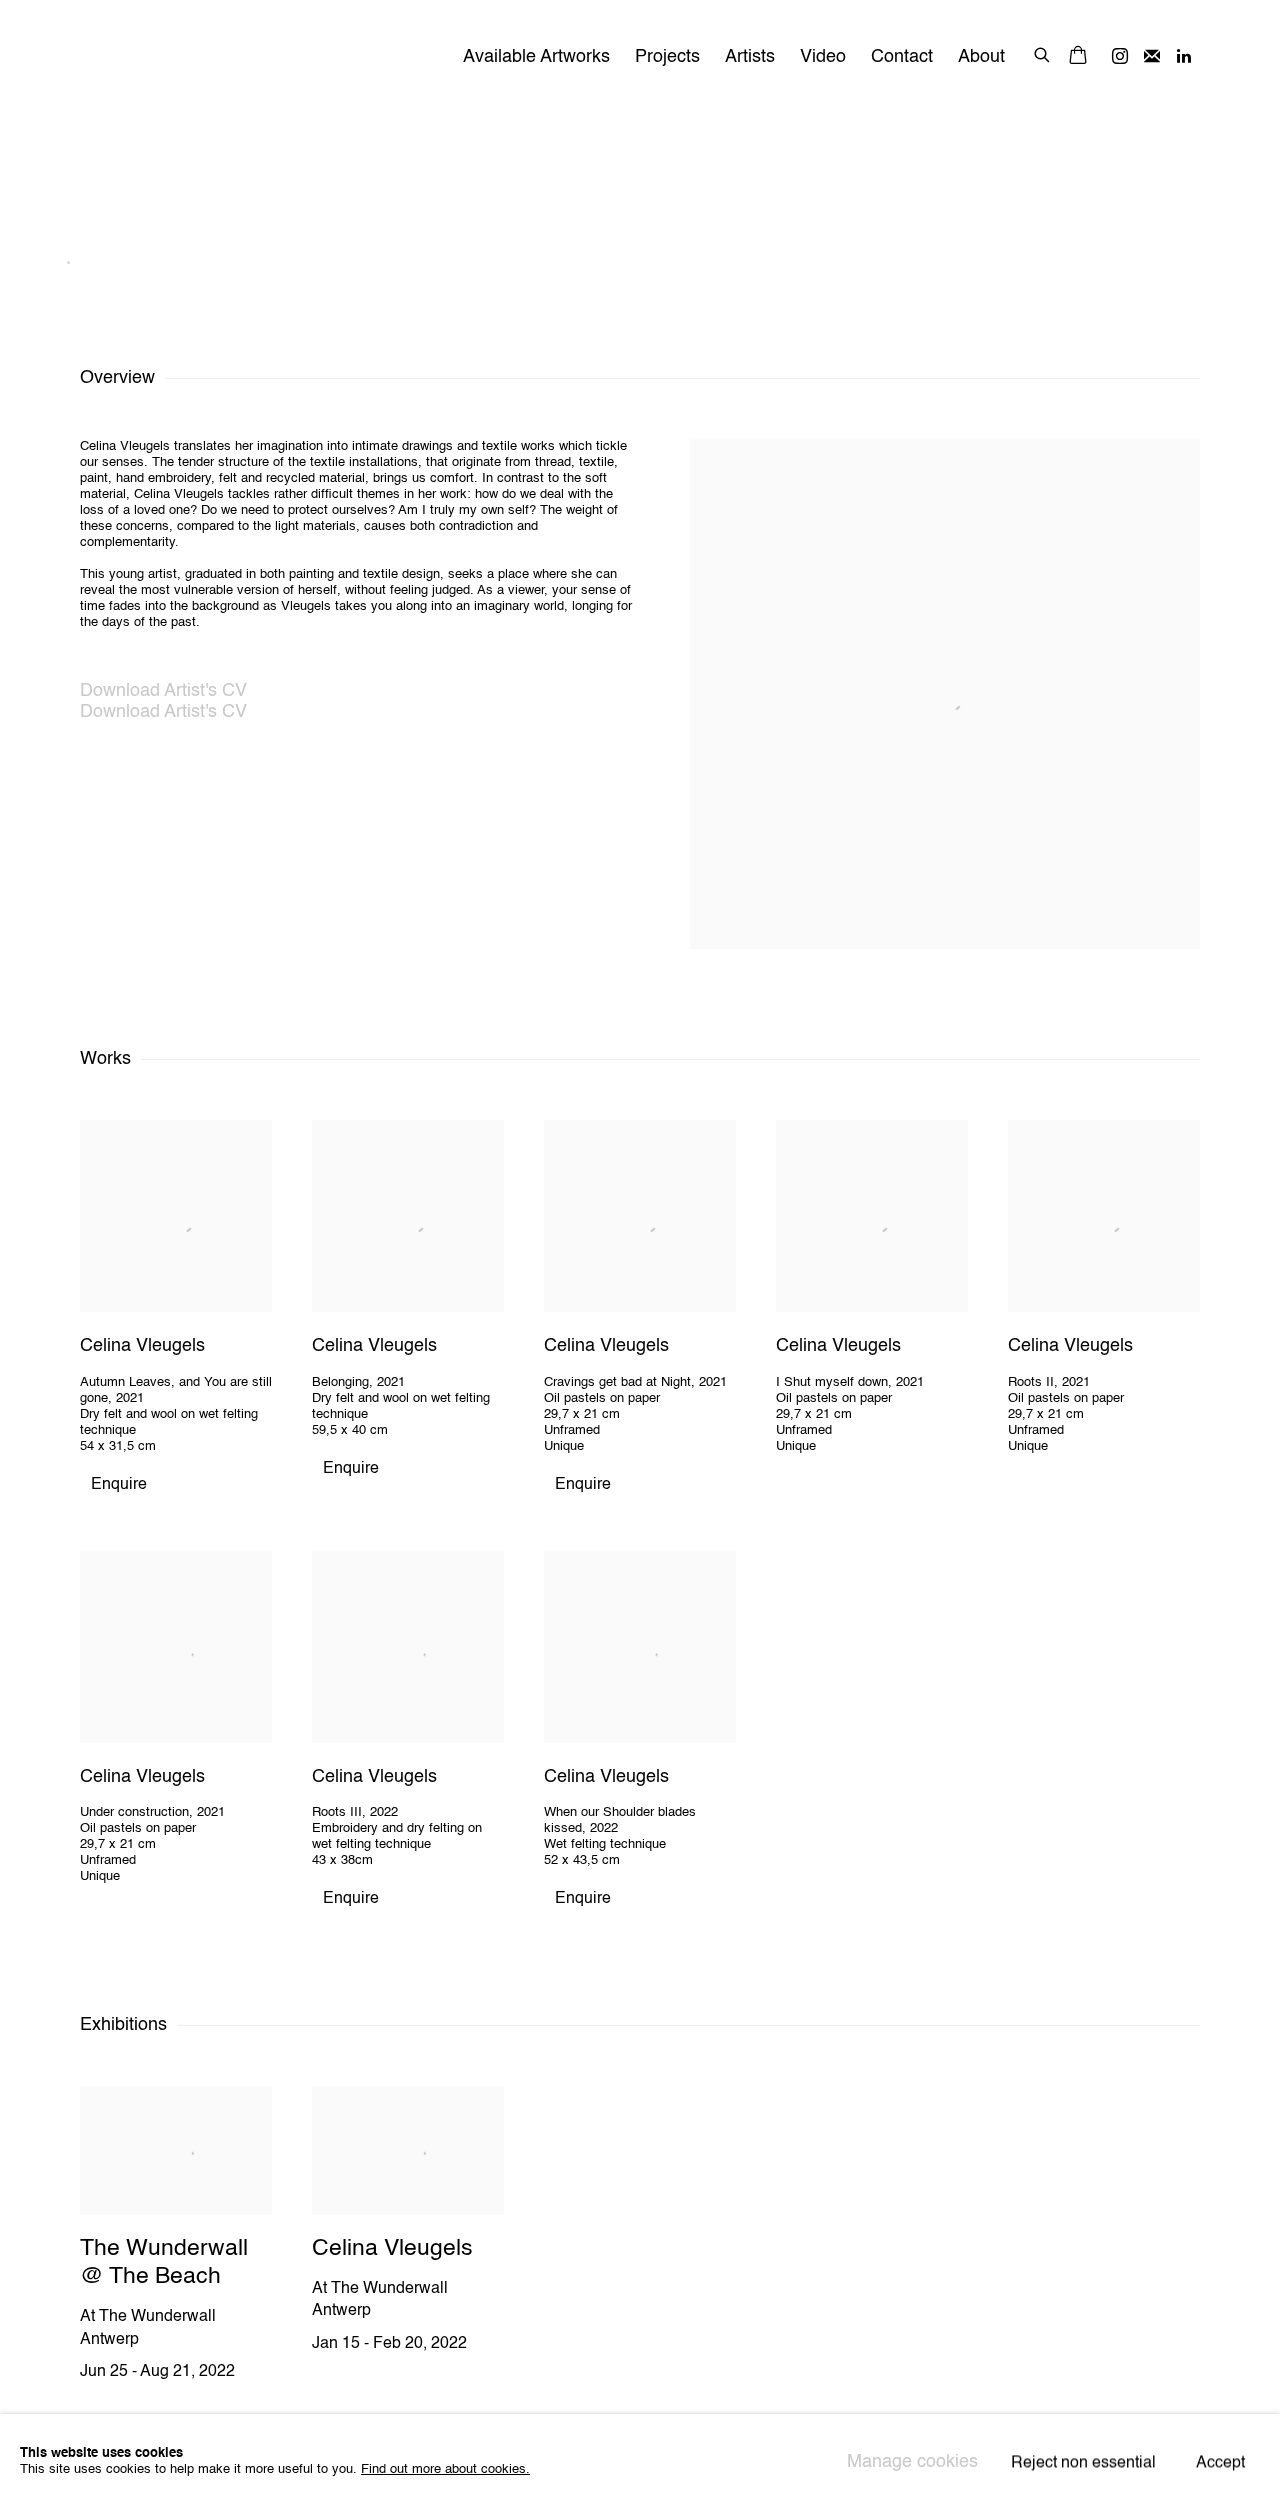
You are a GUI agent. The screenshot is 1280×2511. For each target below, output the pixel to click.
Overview (851, 175)
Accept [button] (1220, 2464)
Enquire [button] (119, 1485)
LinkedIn (1184, 57)
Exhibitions (1033, 175)
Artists (750, 57)
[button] (640, 278)
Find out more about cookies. (445, 2470)
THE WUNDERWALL (240, 57)
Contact (902, 57)
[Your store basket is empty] (1078, 57)
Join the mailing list (1152, 57)
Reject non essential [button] (1083, 2464)
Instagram (1120, 57)
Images (759, 175)
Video (823, 57)
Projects (667, 57)
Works (939, 175)
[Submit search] (1043, 52)
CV (1114, 175)
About (981, 57)
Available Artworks (536, 57)
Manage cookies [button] (912, 2462)
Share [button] (1176, 175)
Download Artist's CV (186, 692)
